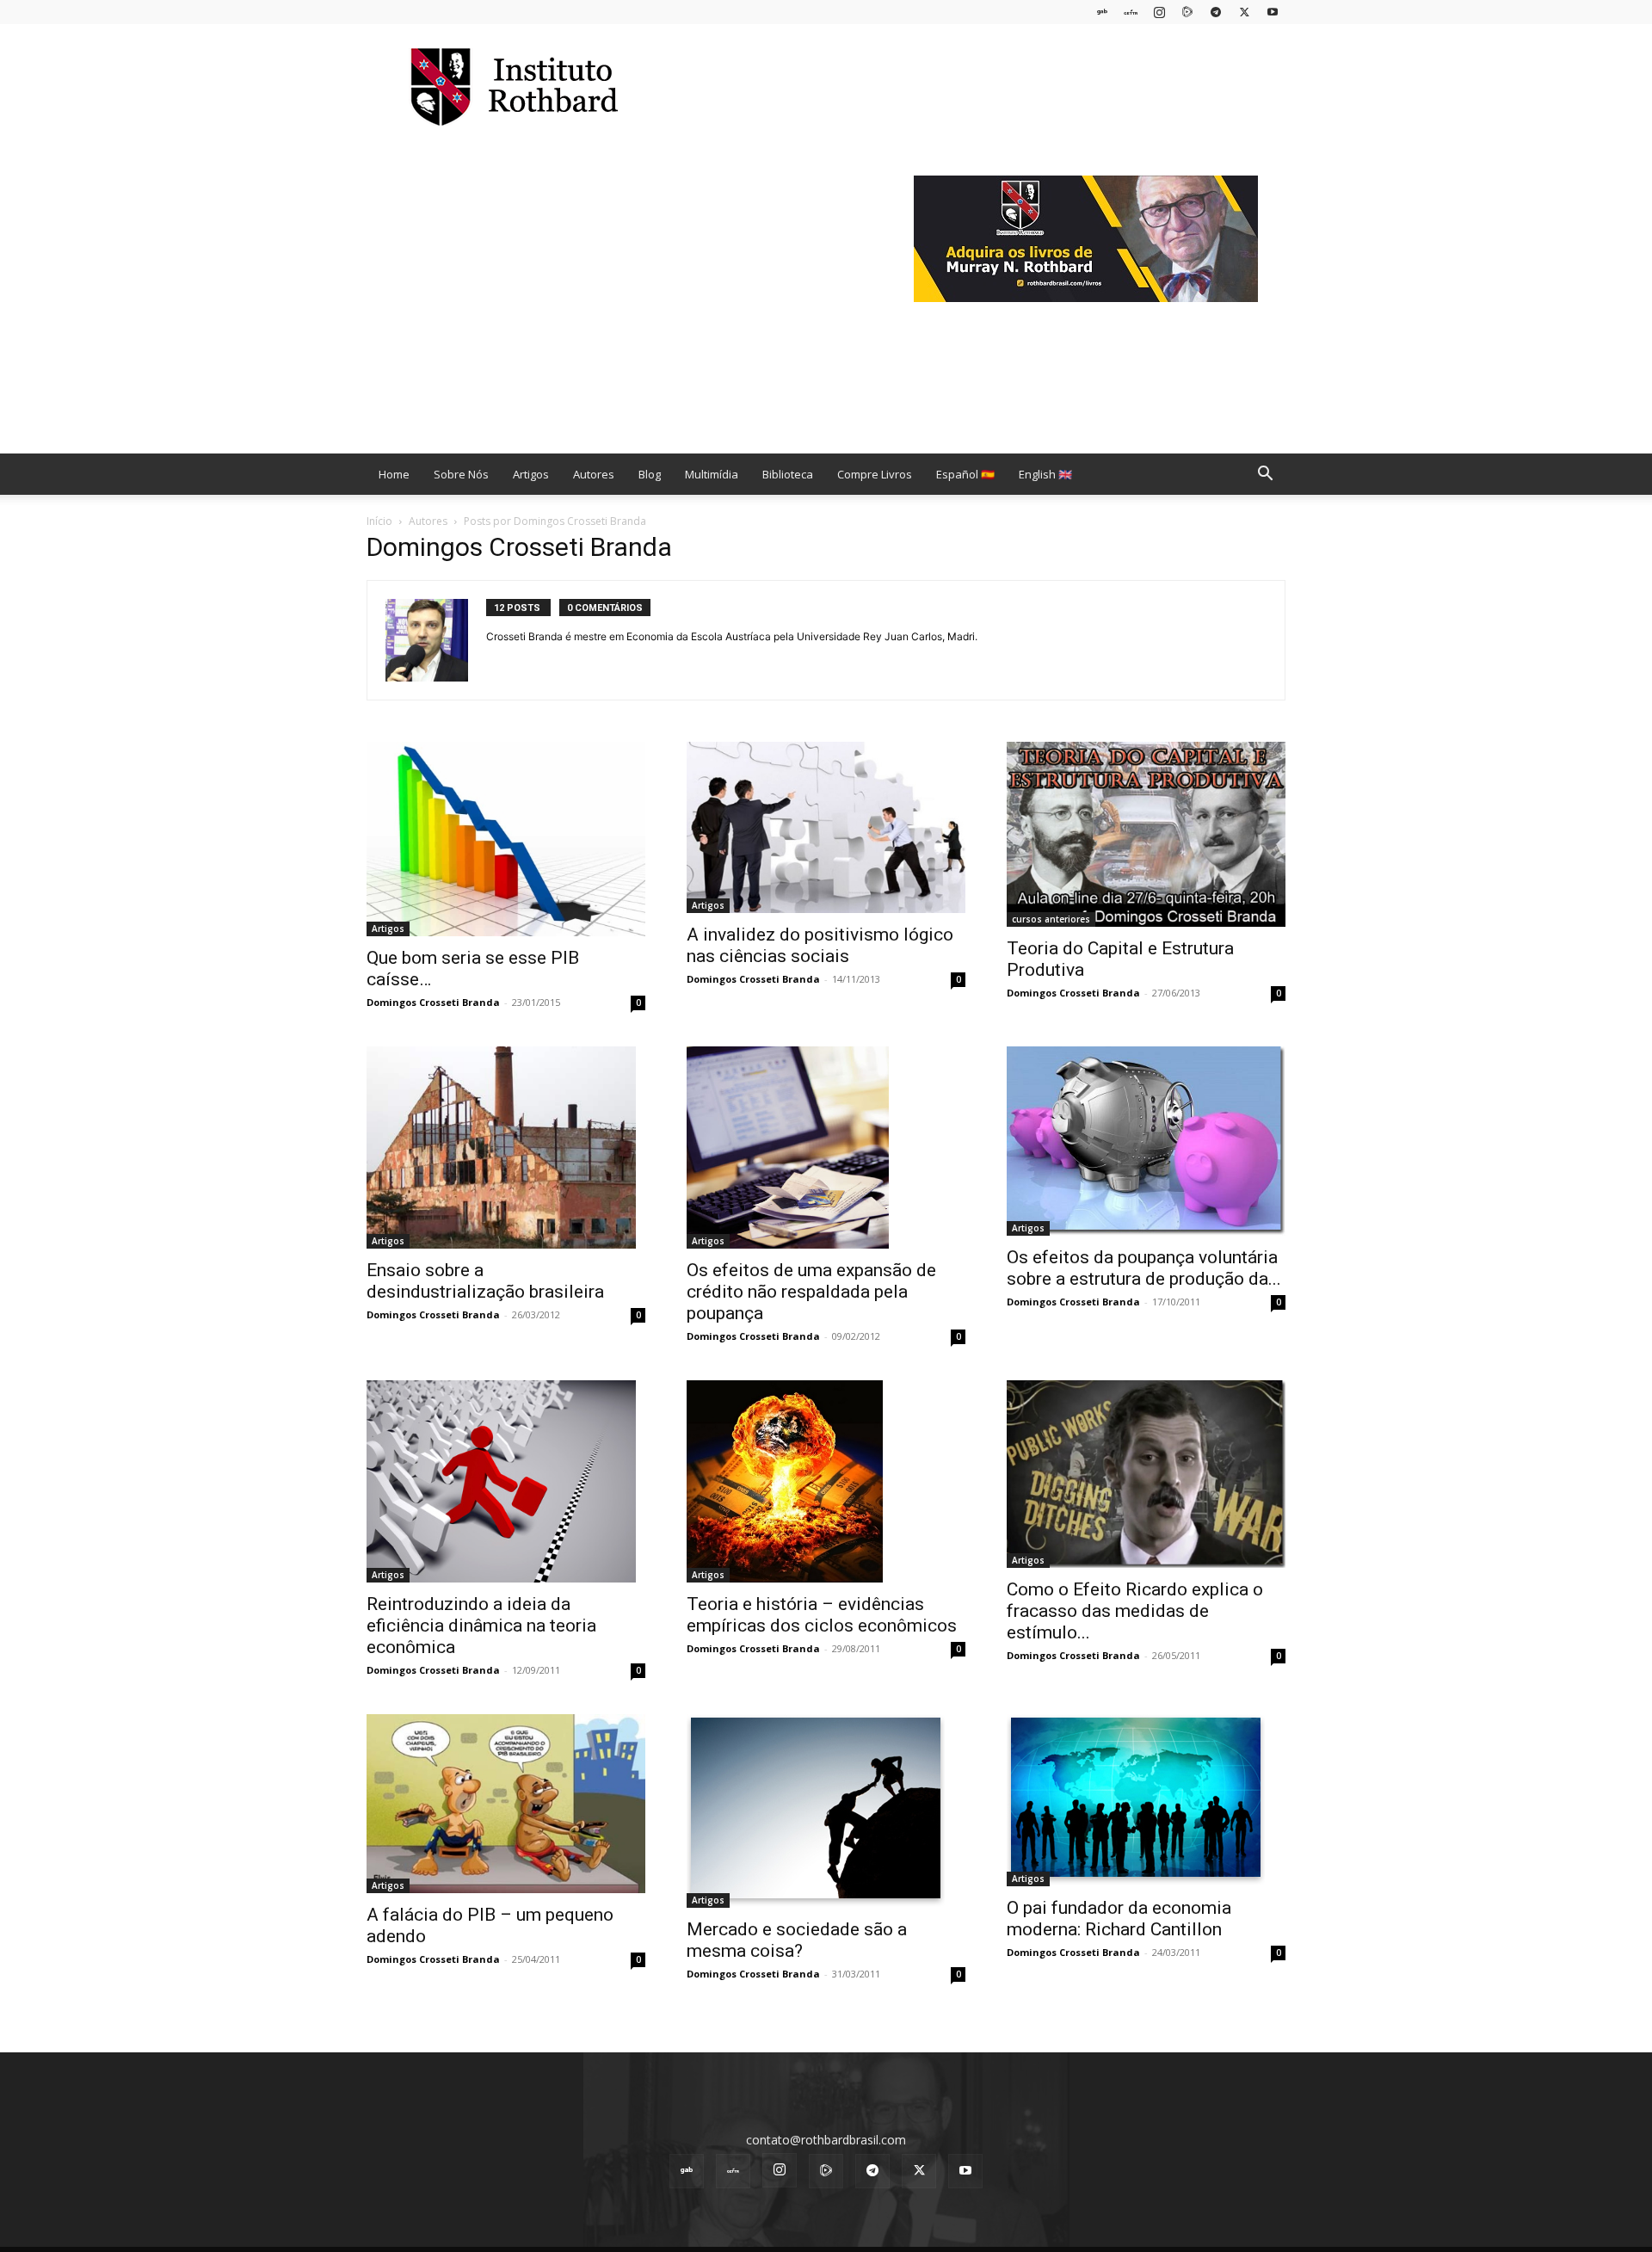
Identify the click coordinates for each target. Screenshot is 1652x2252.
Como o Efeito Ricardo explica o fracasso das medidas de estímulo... (1135, 1611)
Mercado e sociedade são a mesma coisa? (797, 1940)
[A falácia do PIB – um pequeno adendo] (506, 1804)
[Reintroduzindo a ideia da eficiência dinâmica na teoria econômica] (506, 1481)
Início (379, 521)
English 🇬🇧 (1045, 474)
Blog (650, 474)
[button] (1265, 475)
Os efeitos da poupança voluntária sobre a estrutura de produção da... (1144, 1268)
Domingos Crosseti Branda (433, 1002)
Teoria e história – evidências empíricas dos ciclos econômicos (822, 1615)
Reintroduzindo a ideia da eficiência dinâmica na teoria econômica (481, 1626)
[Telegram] (1216, 12)
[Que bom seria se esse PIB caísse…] (506, 839)
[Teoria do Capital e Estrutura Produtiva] (1146, 834)
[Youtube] (1273, 12)
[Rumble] (1187, 12)
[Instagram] (1159, 12)
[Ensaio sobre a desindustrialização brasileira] (506, 1148)
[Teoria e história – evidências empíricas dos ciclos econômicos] (826, 1481)
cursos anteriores (1051, 919)
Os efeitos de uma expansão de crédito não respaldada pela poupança (811, 1292)
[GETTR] (1131, 12)
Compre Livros (875, 474)
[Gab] (1102, 12)
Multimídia (712, 474)
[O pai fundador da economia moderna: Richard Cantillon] (1146, 1800)
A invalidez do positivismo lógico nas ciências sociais (820, 945)
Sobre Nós (461, 474)
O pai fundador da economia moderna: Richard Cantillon (1119, 1919)
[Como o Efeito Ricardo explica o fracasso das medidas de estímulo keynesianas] (1146, 1474)
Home (394, 474)
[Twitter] (1244, 12)
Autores (594, 474)
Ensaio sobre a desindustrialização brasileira (485, 1281)
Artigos (531, 474)
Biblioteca (788, 474)
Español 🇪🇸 (965, 474)
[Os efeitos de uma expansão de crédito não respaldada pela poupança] (826, 1148)
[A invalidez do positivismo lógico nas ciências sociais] (826, 827)
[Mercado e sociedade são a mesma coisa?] (826, 1811)
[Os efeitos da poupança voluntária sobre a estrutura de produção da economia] (1146, 1141)
